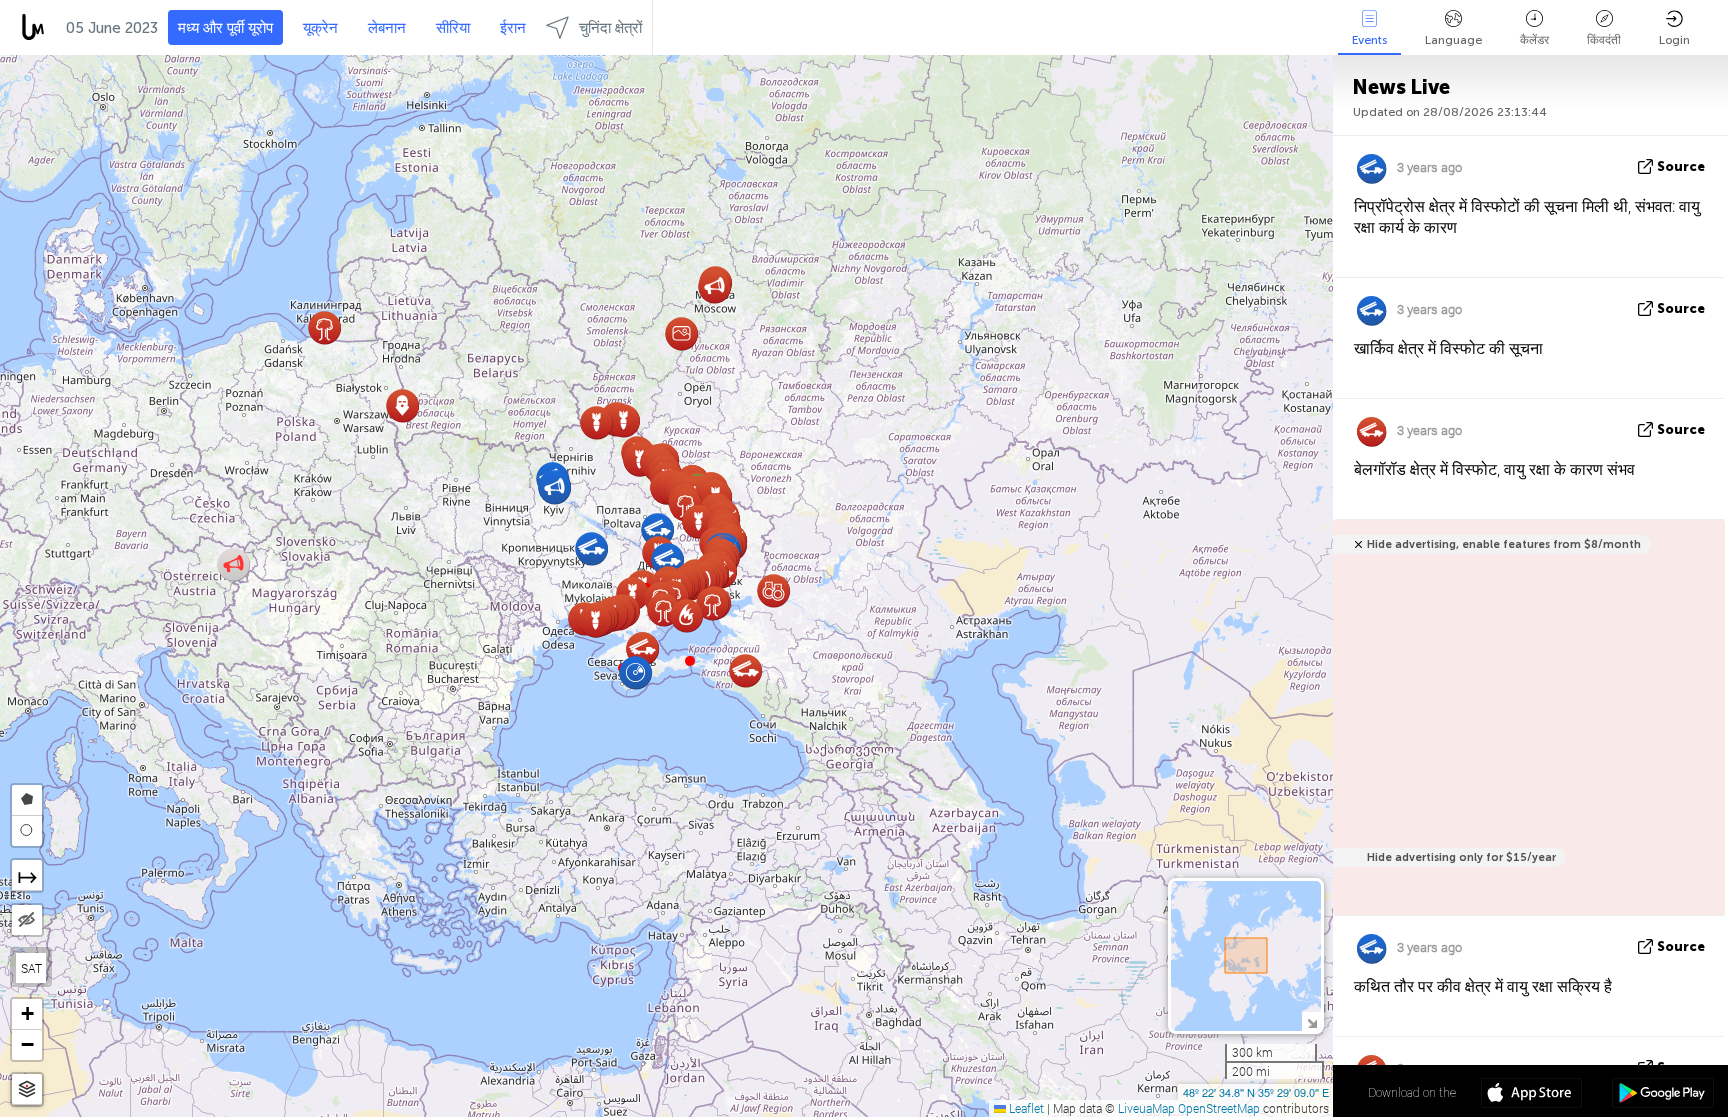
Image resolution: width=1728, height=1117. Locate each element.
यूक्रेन (320, 28)
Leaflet (1025, 1108)
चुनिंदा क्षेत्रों (610, 28)
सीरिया (453, 28)
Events (1369, 40)
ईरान (513, 28)
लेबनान (387, 28)
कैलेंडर (1534, 40)
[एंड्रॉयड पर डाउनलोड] (1662, 1095)
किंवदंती (1604, 40)
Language (1453, 40)
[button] (690, 661)
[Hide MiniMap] (1311, 1021)
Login (1674, 40)
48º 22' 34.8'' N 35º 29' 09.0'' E (1256, 1092)
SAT (31, 968)
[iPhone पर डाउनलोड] (1531, 1095)
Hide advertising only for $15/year (1461, 857)
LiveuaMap (1146, 1108)
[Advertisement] (1525, 728)
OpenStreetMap (1219, 1108)
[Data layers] (27, 1089)
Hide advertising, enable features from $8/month (1504, 544)
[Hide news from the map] (27, 920)
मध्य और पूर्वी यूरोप (225, 28)
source (1681, 166)
